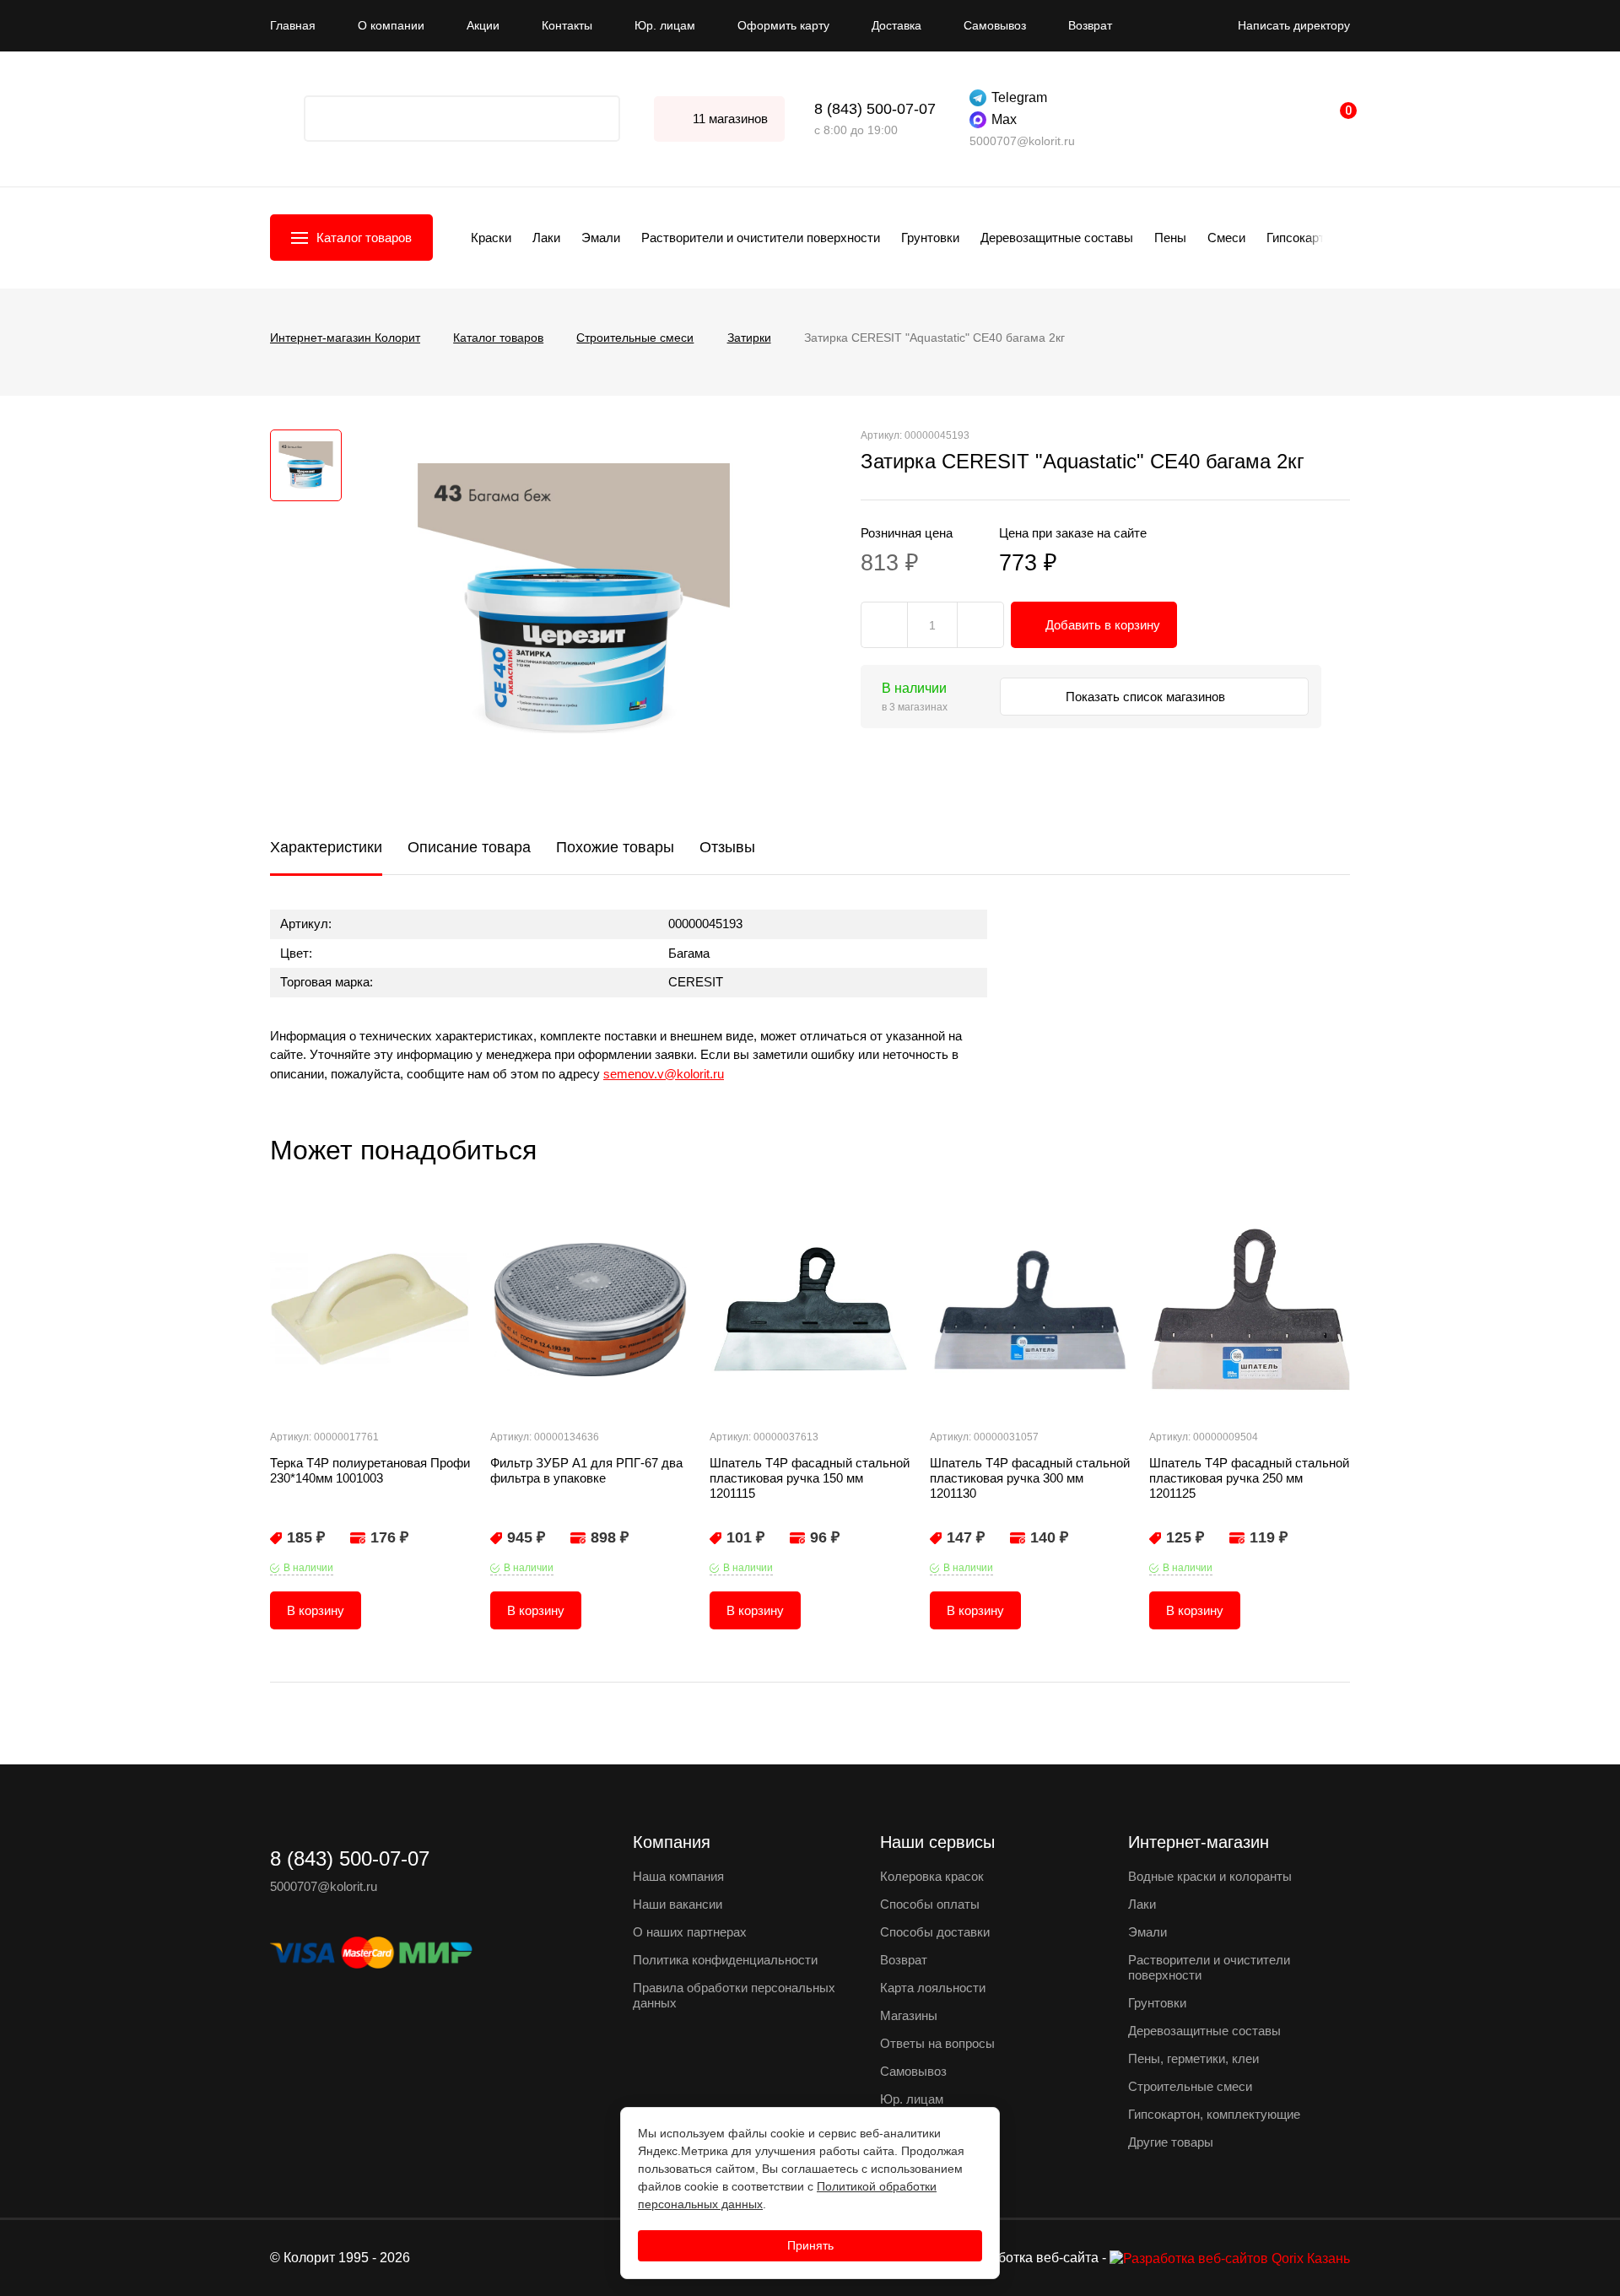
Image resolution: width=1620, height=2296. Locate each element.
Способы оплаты (930, 1904)
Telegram (1019, 97)
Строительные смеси (1190, 2086)
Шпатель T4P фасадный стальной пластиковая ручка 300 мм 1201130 (1030, 1478)
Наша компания (678, 1876)
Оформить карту (783, 25)
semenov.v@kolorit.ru (664, 1074)
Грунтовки (930, 238)
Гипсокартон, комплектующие (1214, 2114)
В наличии (308, 1568)
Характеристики (326, 847)
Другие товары (1171, 2142)
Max (1004, 119)
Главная (293, 25)
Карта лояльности (933, 1988)
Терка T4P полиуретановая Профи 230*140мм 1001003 (370, 1470)
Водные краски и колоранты (1210, 1876)
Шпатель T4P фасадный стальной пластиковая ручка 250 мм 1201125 (1249, 1478)
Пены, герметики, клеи (1193, 2058)
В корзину (316, 1610)
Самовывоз (995, 25)
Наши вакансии (678, 1904)
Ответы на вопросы (937, 2043)
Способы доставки (935, 1932)
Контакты (567, 25)
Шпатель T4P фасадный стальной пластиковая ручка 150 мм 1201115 (810, 1478)
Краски (491, 238)
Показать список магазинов (1147, 697)
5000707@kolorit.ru (1022, 141)
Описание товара (469, 847)
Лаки (546, 238)
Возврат (1090, 25)
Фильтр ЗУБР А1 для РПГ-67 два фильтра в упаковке (586, 1470)
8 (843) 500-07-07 (875, 109)
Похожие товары (615, 847)
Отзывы (727, 847)
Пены (1170, 238)
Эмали (601, 238)
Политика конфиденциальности (725, 1960)
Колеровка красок (932, 1876)
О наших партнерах (690, 1932)
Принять (810, 2245)
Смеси (1226, 238)
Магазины (909, 2015)
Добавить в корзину (1103, 625)
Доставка (896, 25)
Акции (483, 25)
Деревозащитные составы (1057, 238)
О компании (391, 25)
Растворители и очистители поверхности (761, 238)
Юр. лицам (665, 25)
